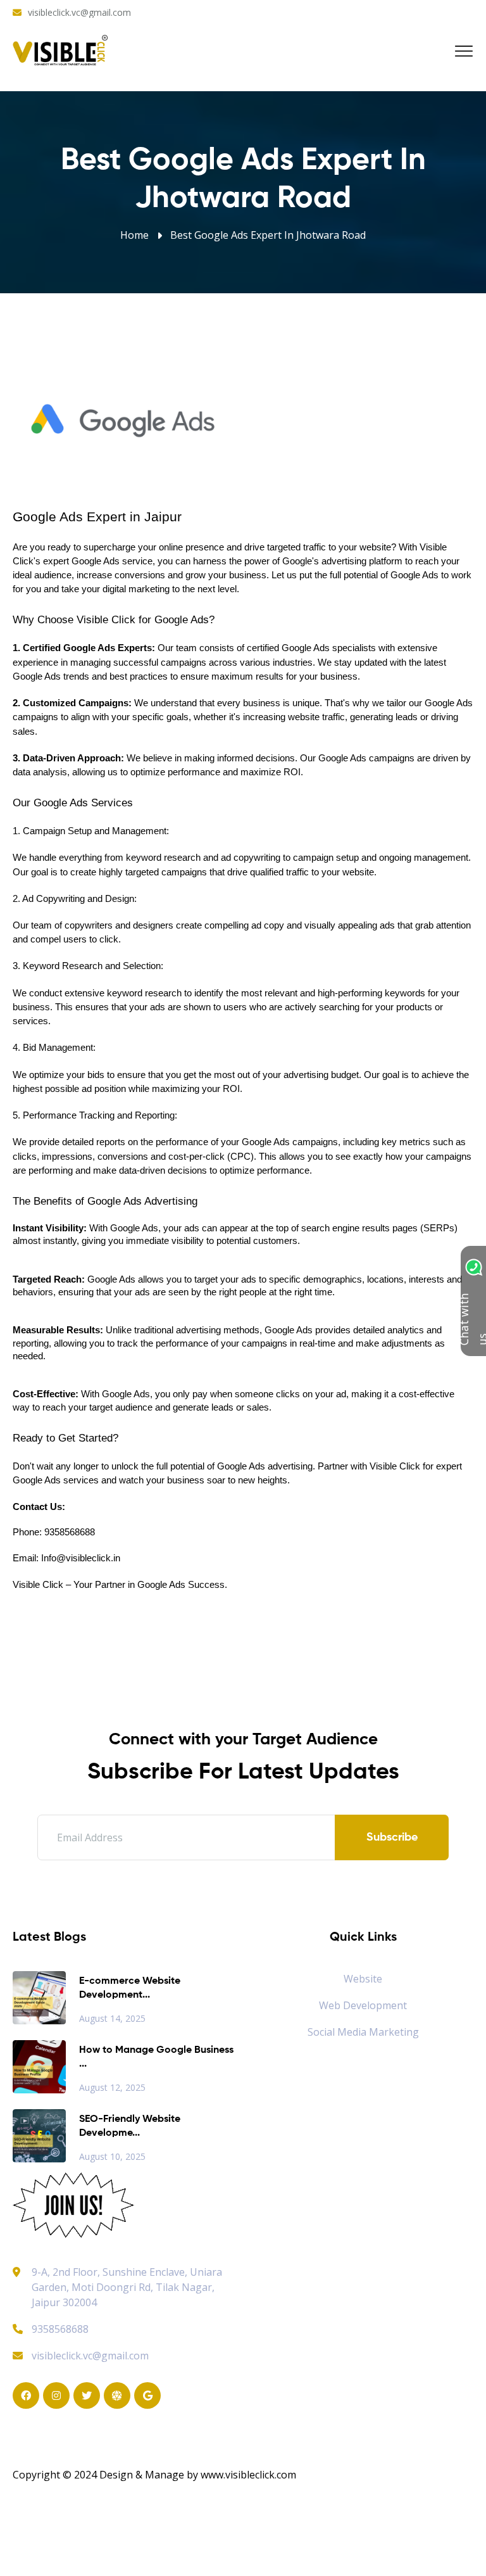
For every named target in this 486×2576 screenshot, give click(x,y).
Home (134, 235)
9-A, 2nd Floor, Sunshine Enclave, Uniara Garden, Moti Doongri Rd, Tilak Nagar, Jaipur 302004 (127, 2287)
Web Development (363, 2005)
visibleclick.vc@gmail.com (79, 12)
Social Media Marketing (363, 2032)
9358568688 (60, 2329)
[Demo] (73, 2204)
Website (363, 1979)
